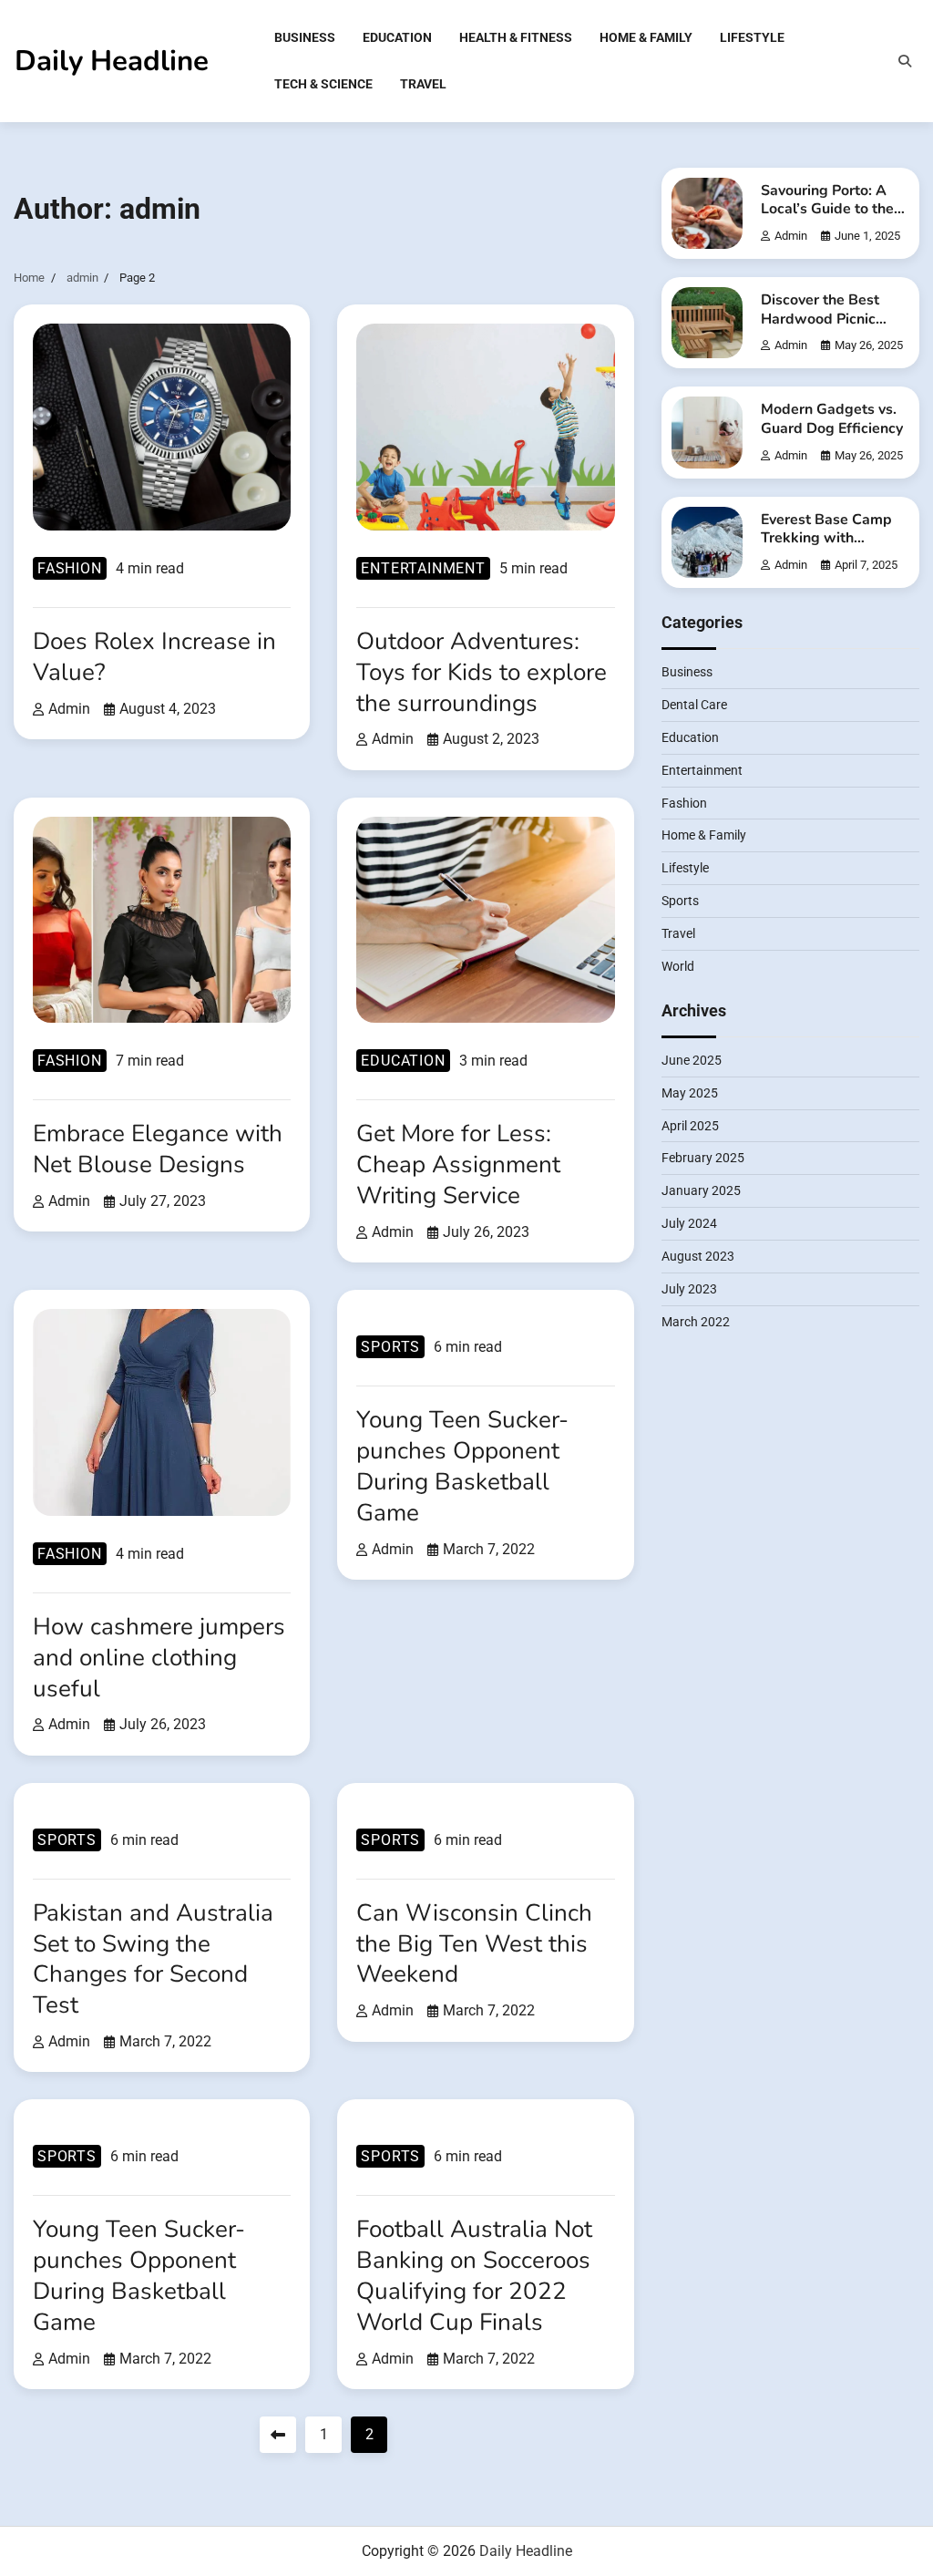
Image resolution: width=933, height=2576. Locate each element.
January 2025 (701, 1190)
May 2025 (690, 1093)
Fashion (70, 568)
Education (397, 37)
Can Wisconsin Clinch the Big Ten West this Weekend (474, 1944)
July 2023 (689, 1289)
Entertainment (423, 568)
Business (305, 37)
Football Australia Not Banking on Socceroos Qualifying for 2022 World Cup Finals (474, 2276)
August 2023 (698, 1256)
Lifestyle (752, 37)
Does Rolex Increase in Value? (154, 657)
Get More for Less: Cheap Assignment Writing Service (458, 1164)
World (678, 966)
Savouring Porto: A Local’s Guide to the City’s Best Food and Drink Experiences (830, 219)
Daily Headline (112, 61)
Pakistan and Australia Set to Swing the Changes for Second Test (153, 1959)
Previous (278, 2435)
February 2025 (703, 1158)
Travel (423, 84)
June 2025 (692, 1060)
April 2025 (690, 1126)
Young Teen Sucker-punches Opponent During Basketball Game (462, 1466)
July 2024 (689, 1223)
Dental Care (694, 705)
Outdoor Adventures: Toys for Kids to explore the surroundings (482, 672)
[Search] (905, 61)
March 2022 (696, 1322)
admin (69, 709)
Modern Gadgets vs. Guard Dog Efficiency (832, 419)
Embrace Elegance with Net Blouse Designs (158, 1149)
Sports (390, 1347)
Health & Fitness (516, 37)
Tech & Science (323, 84)
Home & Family (646, 37)
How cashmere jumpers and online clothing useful (159, 1658)
